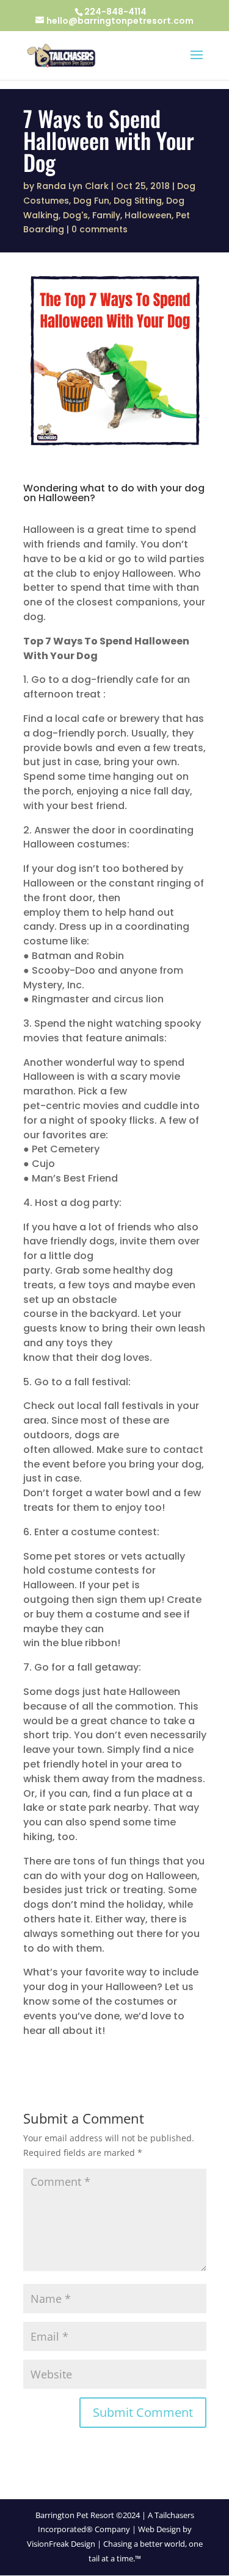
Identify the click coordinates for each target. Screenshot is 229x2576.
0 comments (100, 229)
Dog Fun (91, 201)
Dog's (75, 215)
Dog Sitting (138, 201)
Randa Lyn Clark (73, 186)
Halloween (148, 215)
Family (106, 215)
